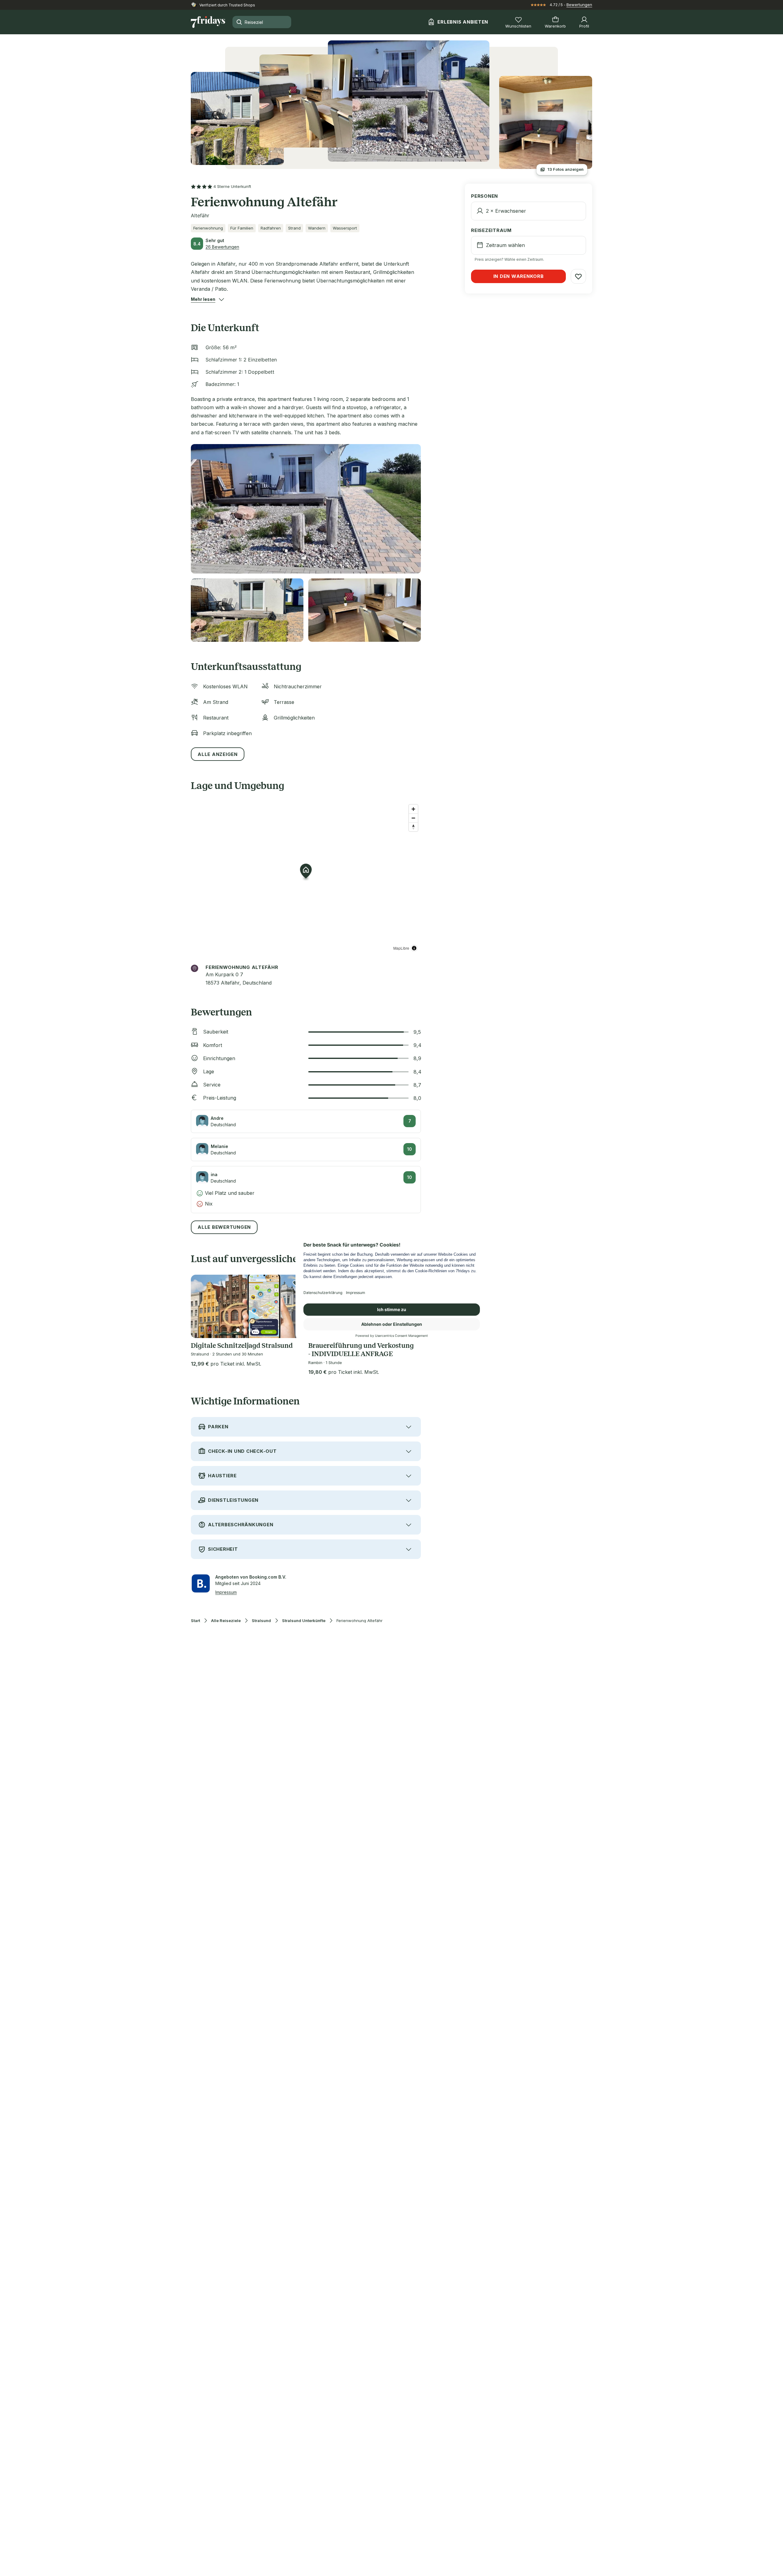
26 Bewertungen (222, 247)
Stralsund (261, 1621)
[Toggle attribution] (414, 948)
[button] (203, 299)
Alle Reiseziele (226, 1621)
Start (195, 1621)
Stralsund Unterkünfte (304, 1621)
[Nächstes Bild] (294, 1306)
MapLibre (401, 948)
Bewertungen (579, 5)
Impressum (226, 1592)
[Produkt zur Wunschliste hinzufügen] (578, 276)
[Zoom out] (413, 818)
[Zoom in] (413, 809)
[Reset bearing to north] (413, 827)
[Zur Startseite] (208, 22)
